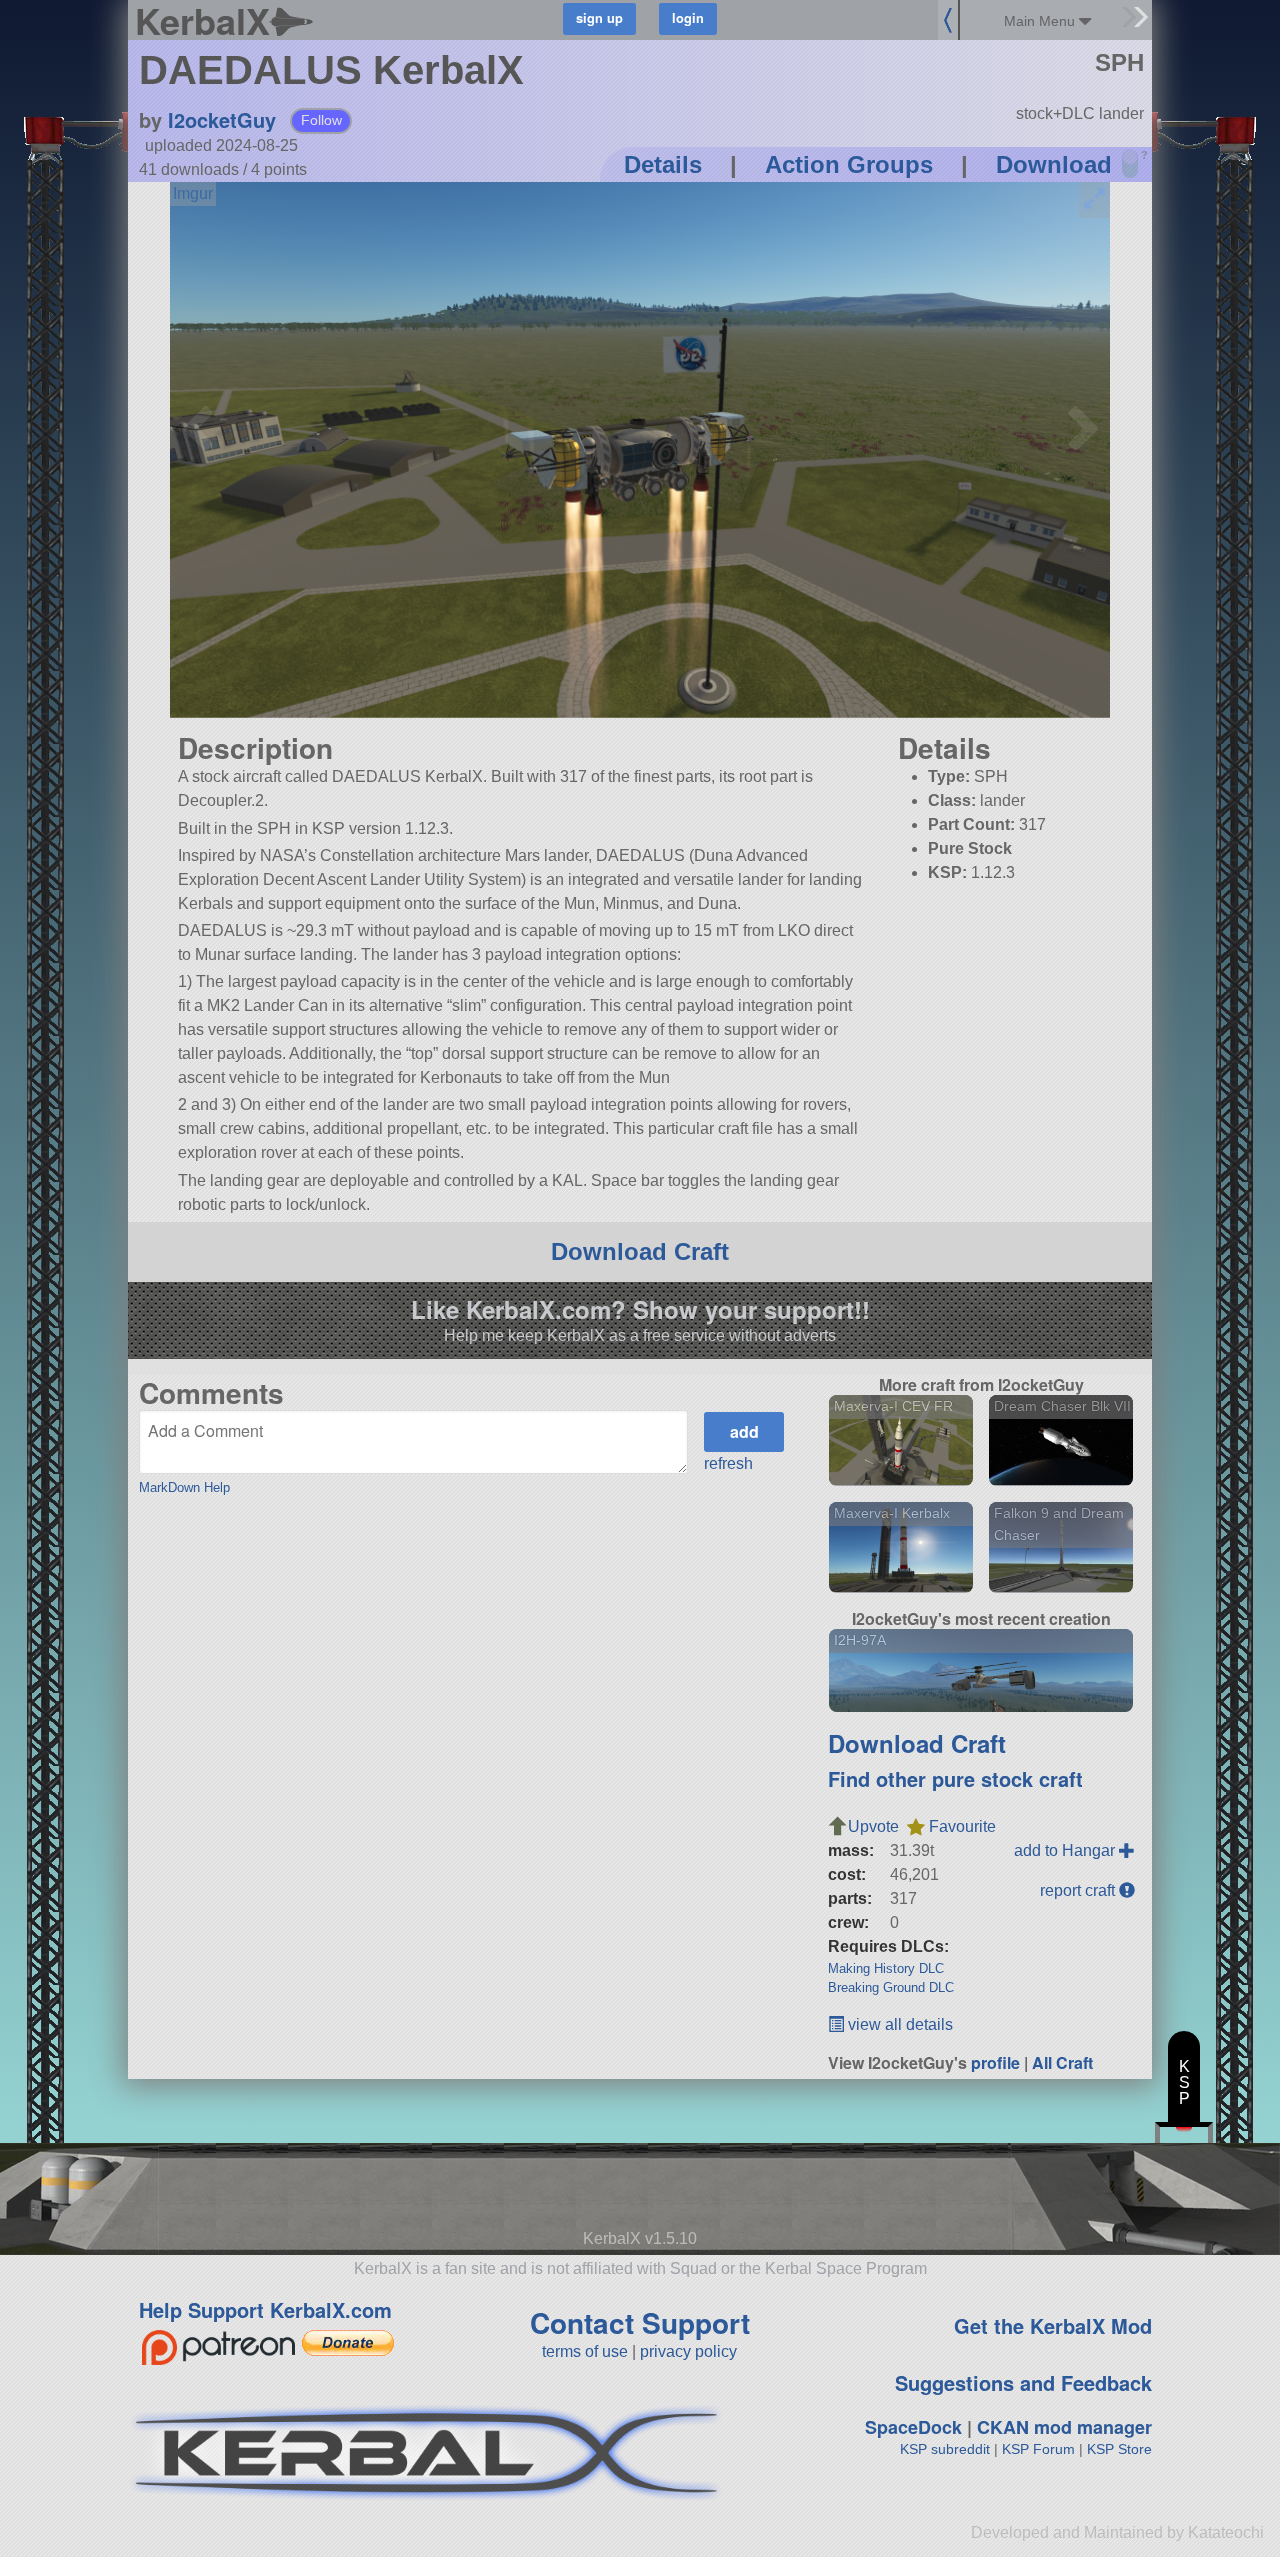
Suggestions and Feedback (1023, 2382)
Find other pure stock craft (955, 1778)
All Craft (1062, 2062)
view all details (898, 2024)
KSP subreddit (945, 2449)
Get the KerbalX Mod (1053, 2325)
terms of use (585, 2351)
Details (663, 164)
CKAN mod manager (1064, 2427)
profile (995, 2062)
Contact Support (640, 2322)
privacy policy (688, 2351)
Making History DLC (886, 1968)
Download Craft (640, 1251)
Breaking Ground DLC (891, 1987)
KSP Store (1119, 2449)
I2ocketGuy (222, 119)
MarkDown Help (184, 1487)
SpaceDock (913, 2427)
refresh (728, 1463)
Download (1054, 164)
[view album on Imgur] (193, 194)
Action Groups (849, 164)
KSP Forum (1038, 2449)
